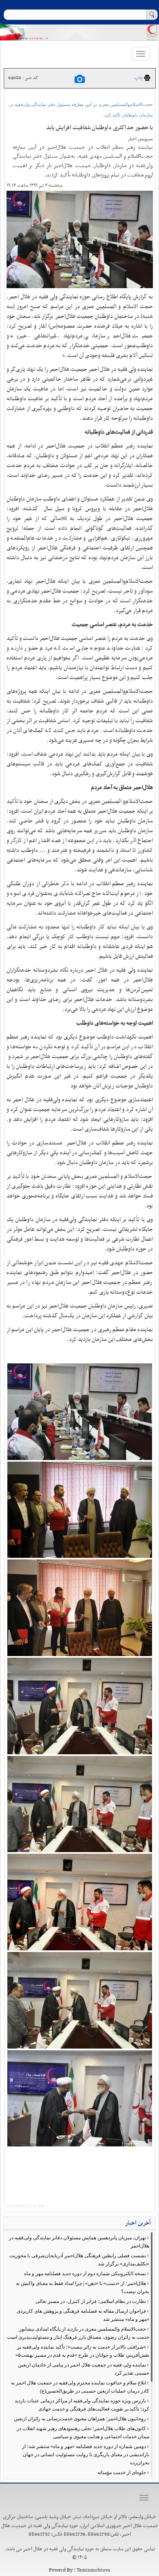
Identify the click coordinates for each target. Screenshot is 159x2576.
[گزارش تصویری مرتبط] (80, 79)
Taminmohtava (93, 2570)
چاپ (139, 78)
